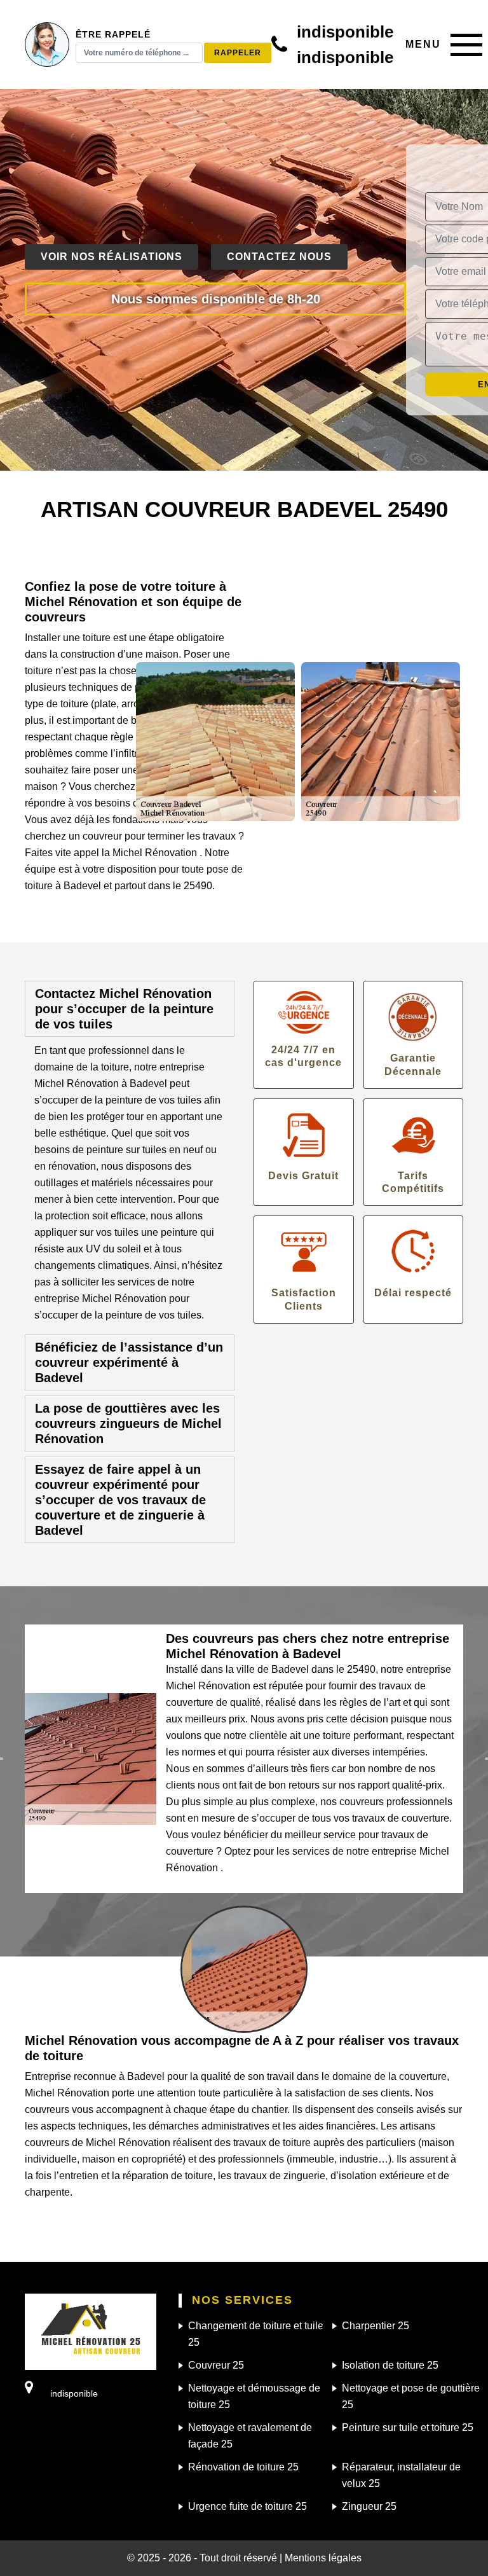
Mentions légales (323, 2558)
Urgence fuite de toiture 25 (247, 2506)
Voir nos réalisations (112, 257)
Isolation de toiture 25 (390, 2365)
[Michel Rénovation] (91, 2331)
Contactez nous (279, 257)
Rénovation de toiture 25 (243, 2467)
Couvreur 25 (216, 2365)
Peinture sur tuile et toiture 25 (408, 2427)
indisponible (345, 32)
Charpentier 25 (376, 2326)
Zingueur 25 (369, 2506)
